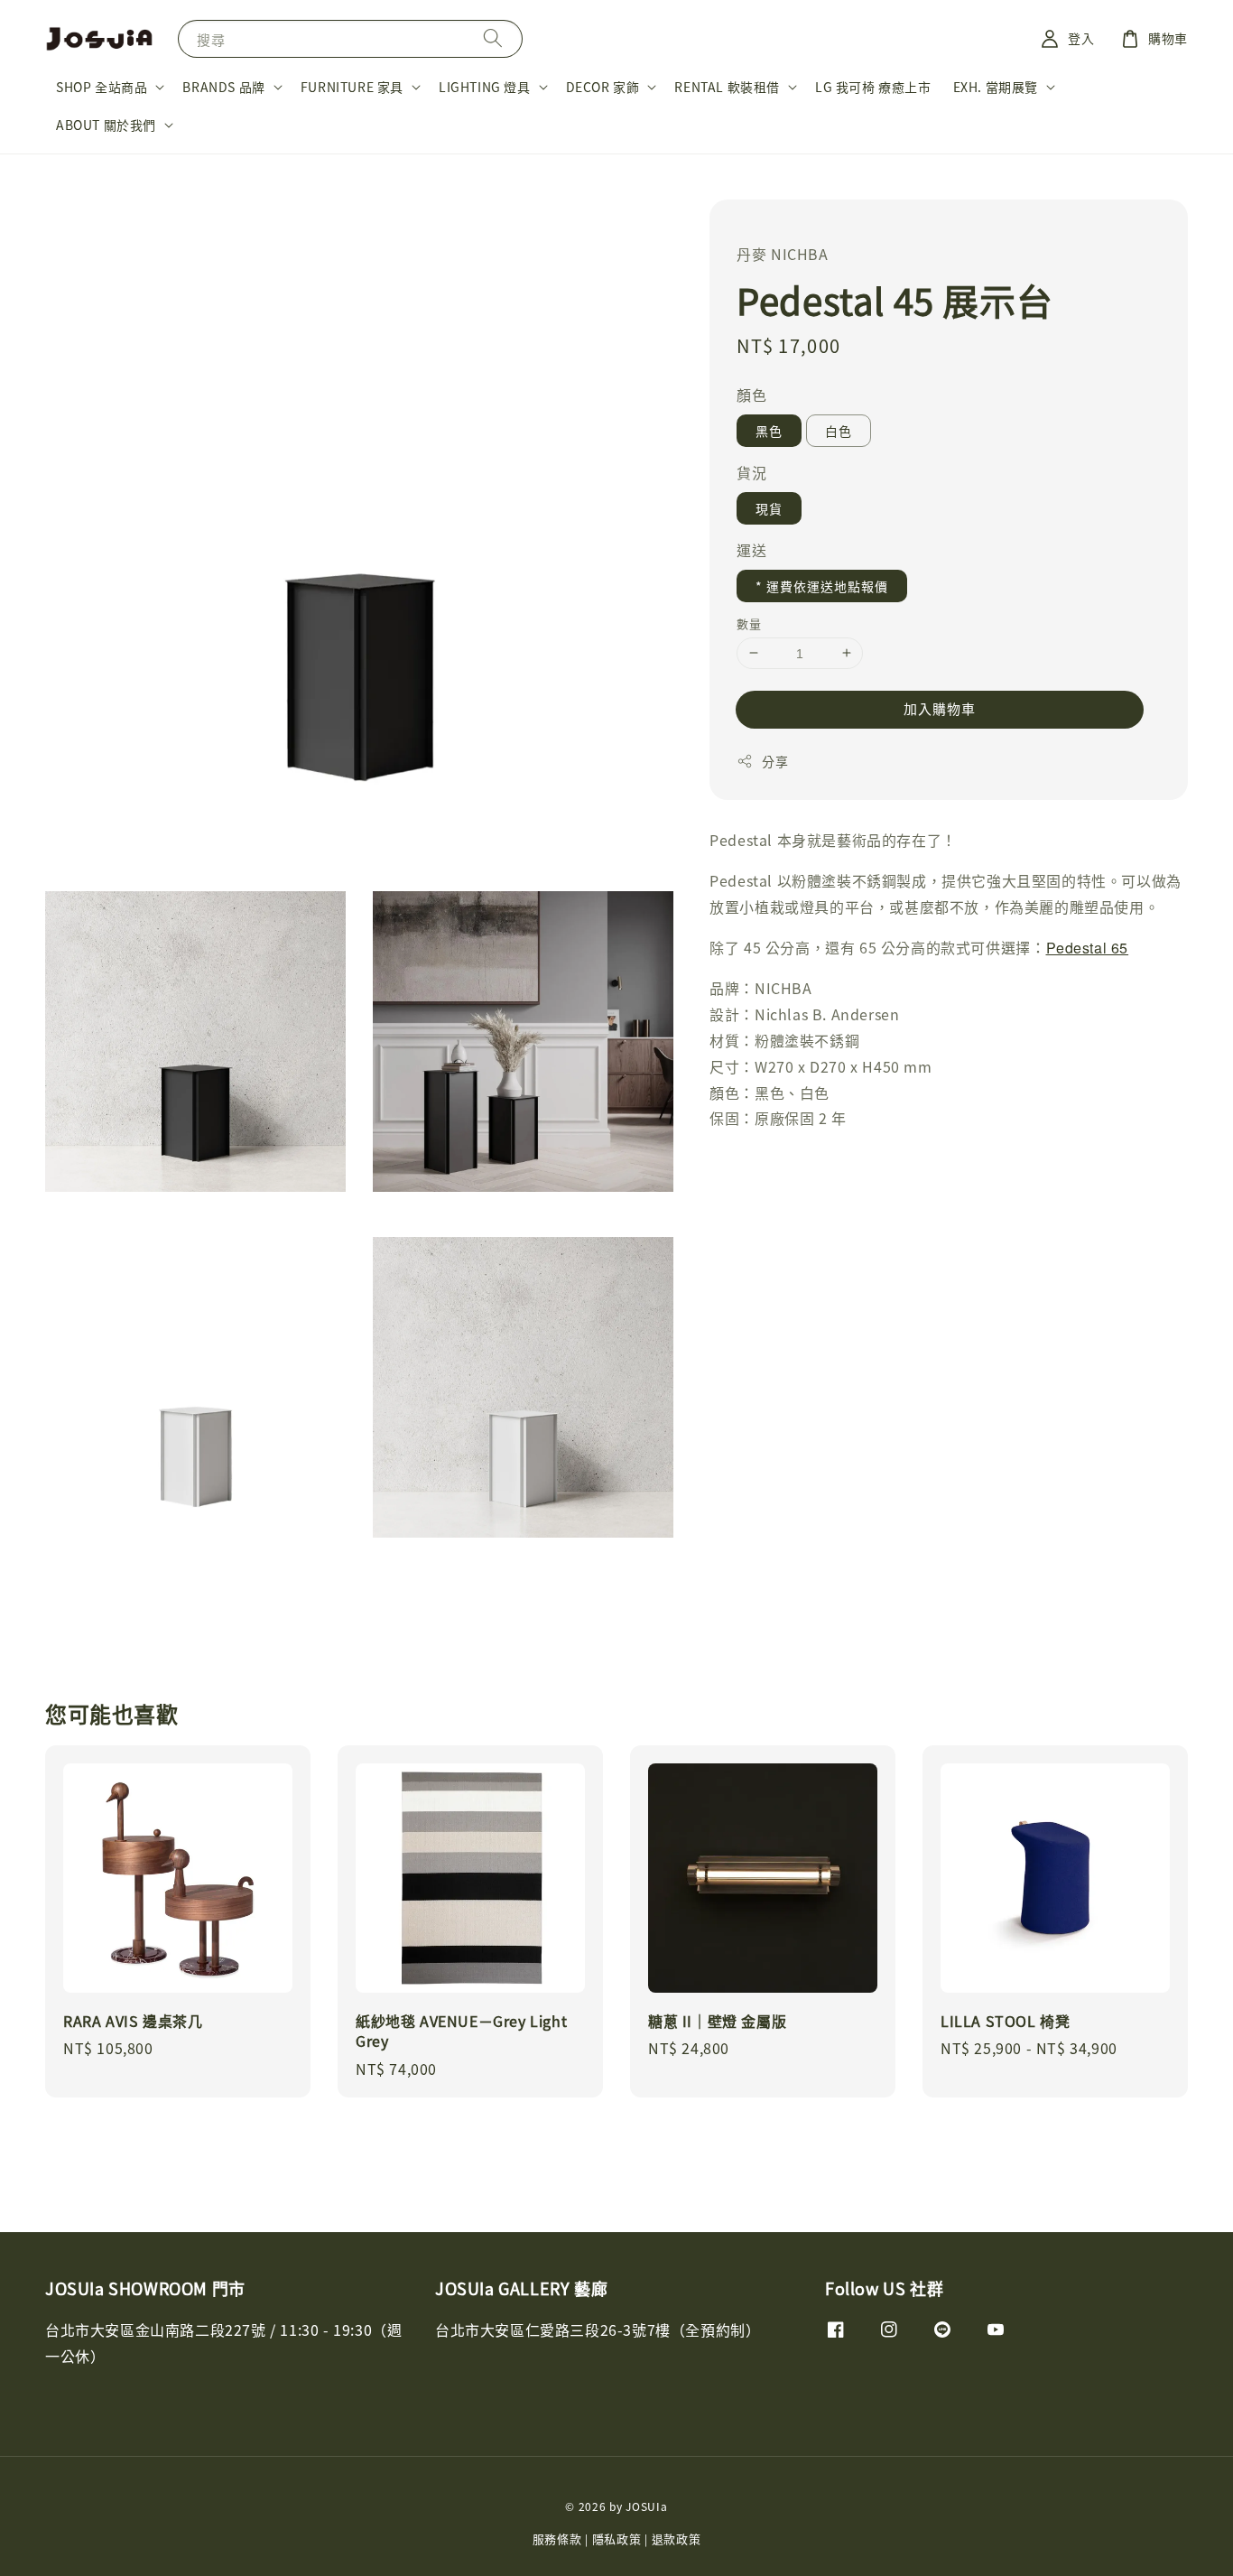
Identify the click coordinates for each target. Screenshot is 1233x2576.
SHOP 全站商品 (102, 87)
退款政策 (677, 2539)
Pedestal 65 (1088, 947)
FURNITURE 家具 (352, 87)
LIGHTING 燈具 (485, 87)
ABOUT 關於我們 (106, 125)
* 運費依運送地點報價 (822, 585)
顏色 (751, 394)
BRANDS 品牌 (223, 87)
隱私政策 (617, 2539)
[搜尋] (493, 38)
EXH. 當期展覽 (996, 87)
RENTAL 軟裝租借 (727, 87)
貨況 (751, 471)
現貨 (769, 507)
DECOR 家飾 (603, 87)
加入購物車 (940, 707)
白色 (839, 430)
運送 (751, 549)
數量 (749, 623)
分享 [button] (775, 760)
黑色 (769, 430)
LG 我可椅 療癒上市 (873, 87)
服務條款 (557, 2539)
